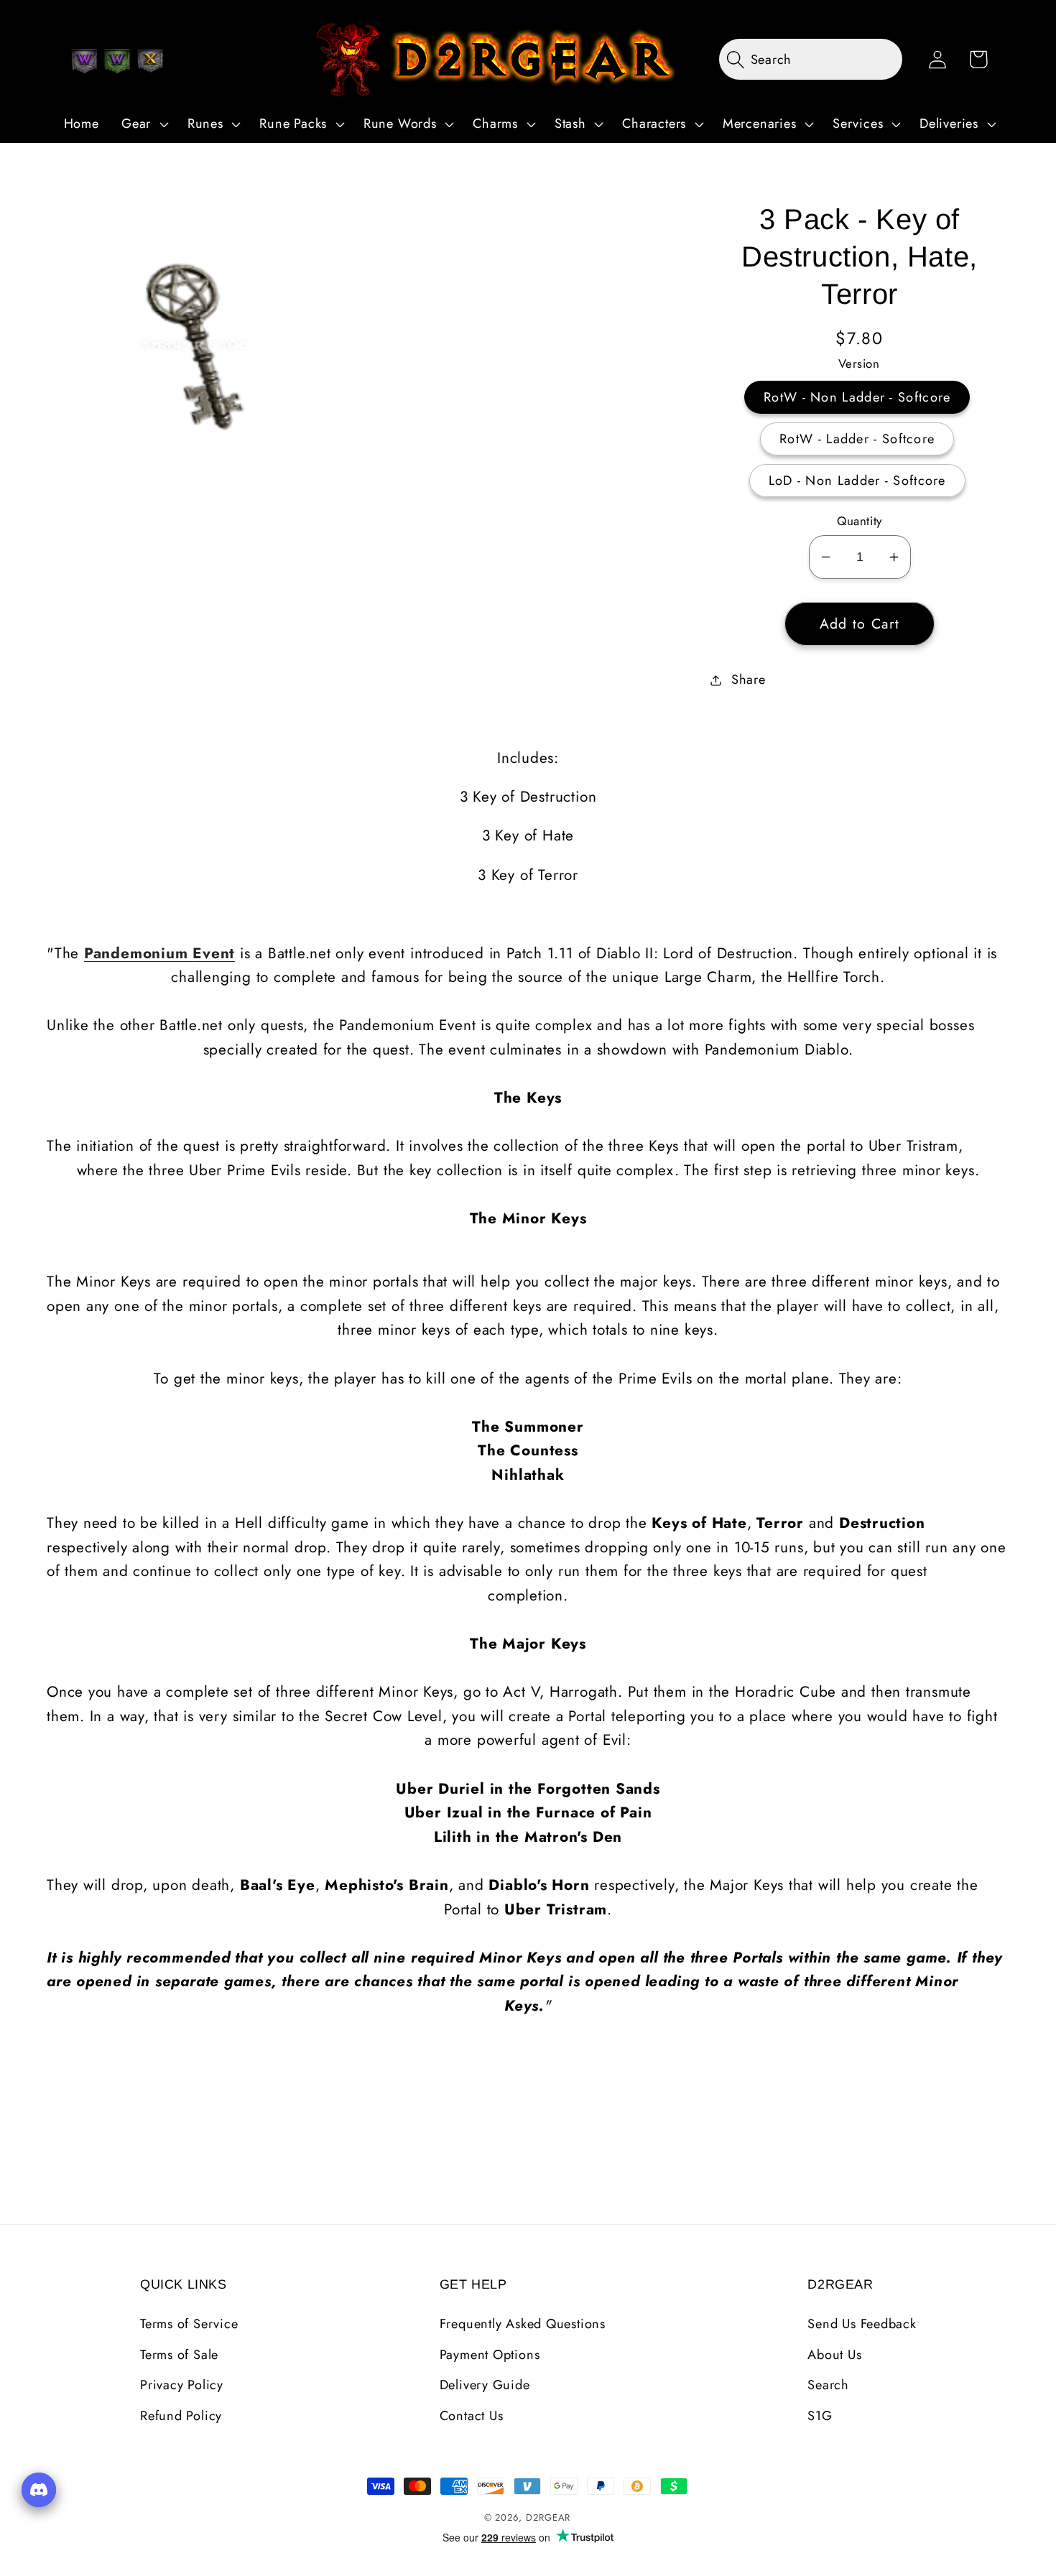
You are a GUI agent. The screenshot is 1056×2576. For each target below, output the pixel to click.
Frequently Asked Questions (523, 2324)
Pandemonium (138, 953)
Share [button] (749, 680)
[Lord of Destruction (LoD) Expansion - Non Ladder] (150, 61)
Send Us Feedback (862, 2324)
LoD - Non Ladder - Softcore (857, 481)
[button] (143, 124)
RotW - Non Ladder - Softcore (857, 397)
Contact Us (472, 2416)
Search (828, 2385)
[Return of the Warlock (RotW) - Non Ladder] (84, 61)
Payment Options (490, 2355)
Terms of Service (189, 2324)
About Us (834, 2355)
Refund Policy (181, 2416)
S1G (820, 2416)
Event (214, 953)
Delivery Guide (485, 2385)
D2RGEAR (548, 2517)
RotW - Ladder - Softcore (857, 439)
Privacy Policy (182, 2385)
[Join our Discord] (39, 2490)
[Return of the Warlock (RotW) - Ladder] (117, 61)
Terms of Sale (179, 2355)
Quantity (859, 521)
